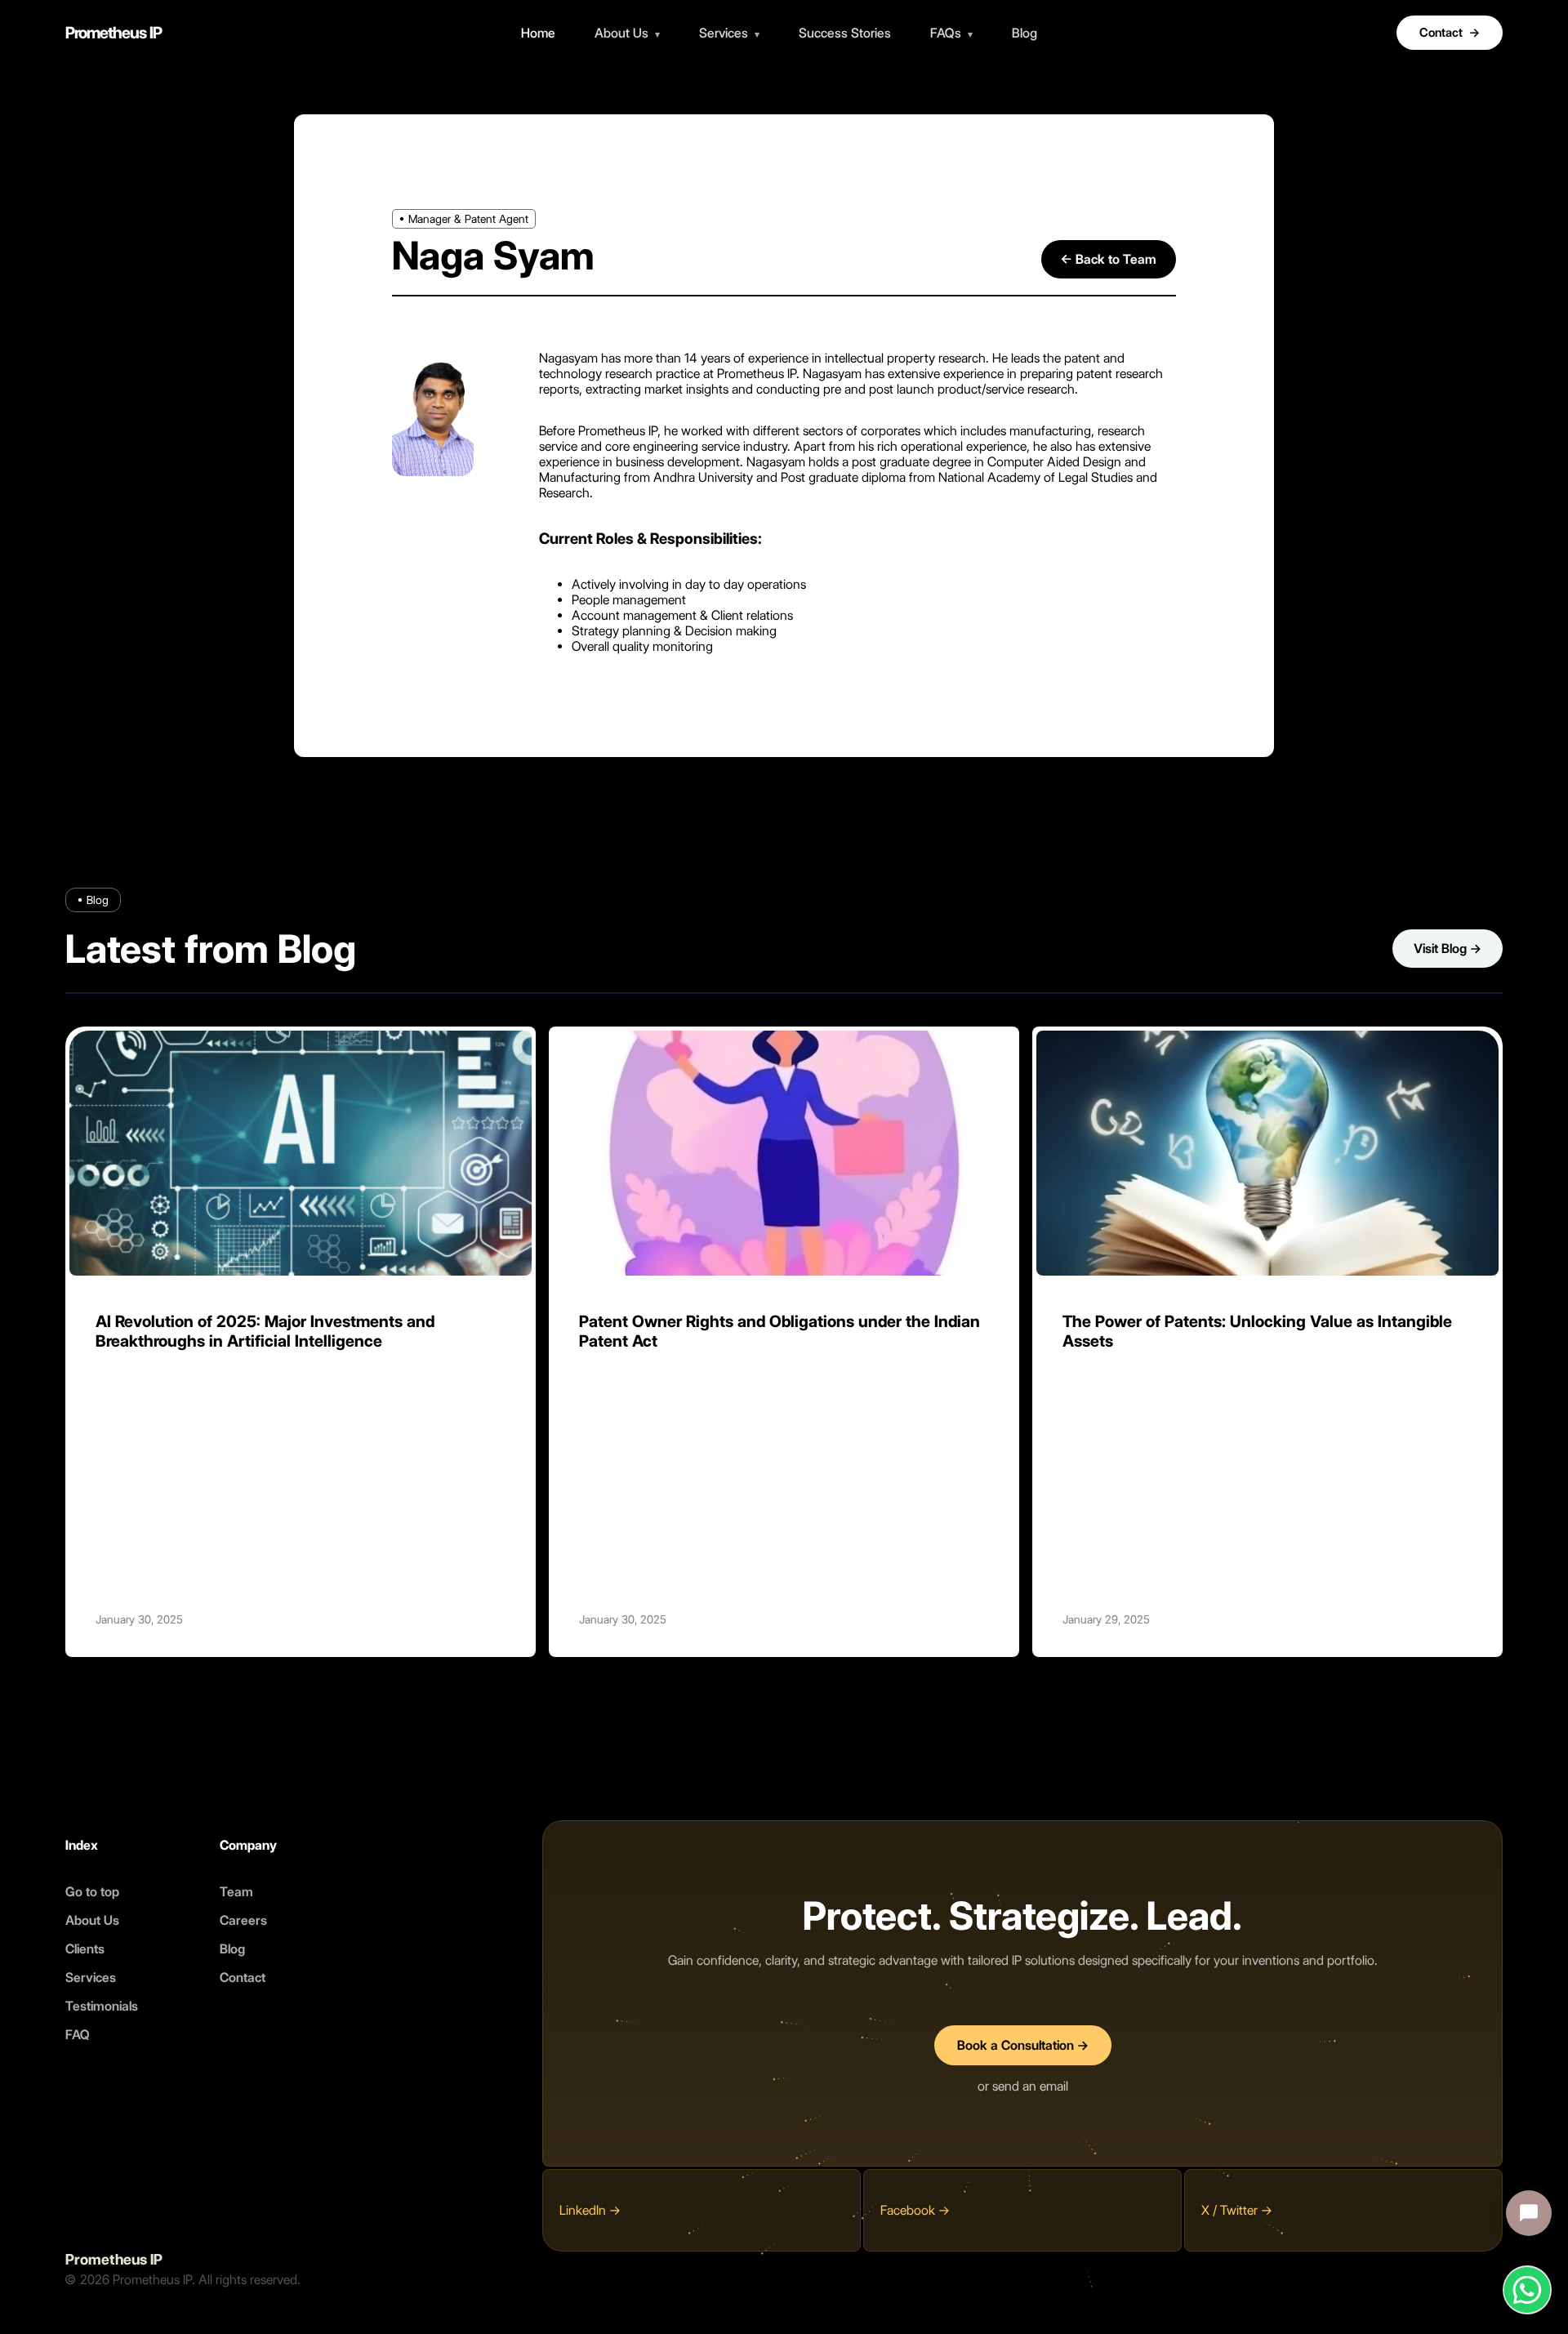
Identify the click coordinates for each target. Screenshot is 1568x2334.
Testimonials (102, 2005)
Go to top (92, 1891)
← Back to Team (1109, 259)
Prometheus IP (114, 33)
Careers (243, 1920)
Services (729, 33)
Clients (85, 1948)
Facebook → (915, 2210)
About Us (627, 33)
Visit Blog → (1448, 949)
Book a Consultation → (1023, 2045)
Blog (1025, 33)
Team (236, 1891)
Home (538, 33)
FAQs (951, 33)
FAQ (78, 2034)
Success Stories (845, 33)
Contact (1450, 33)
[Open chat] (1529, 2213)
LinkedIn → (590, 2210)
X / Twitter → (1237, 2210)
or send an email (1023, 2086)
